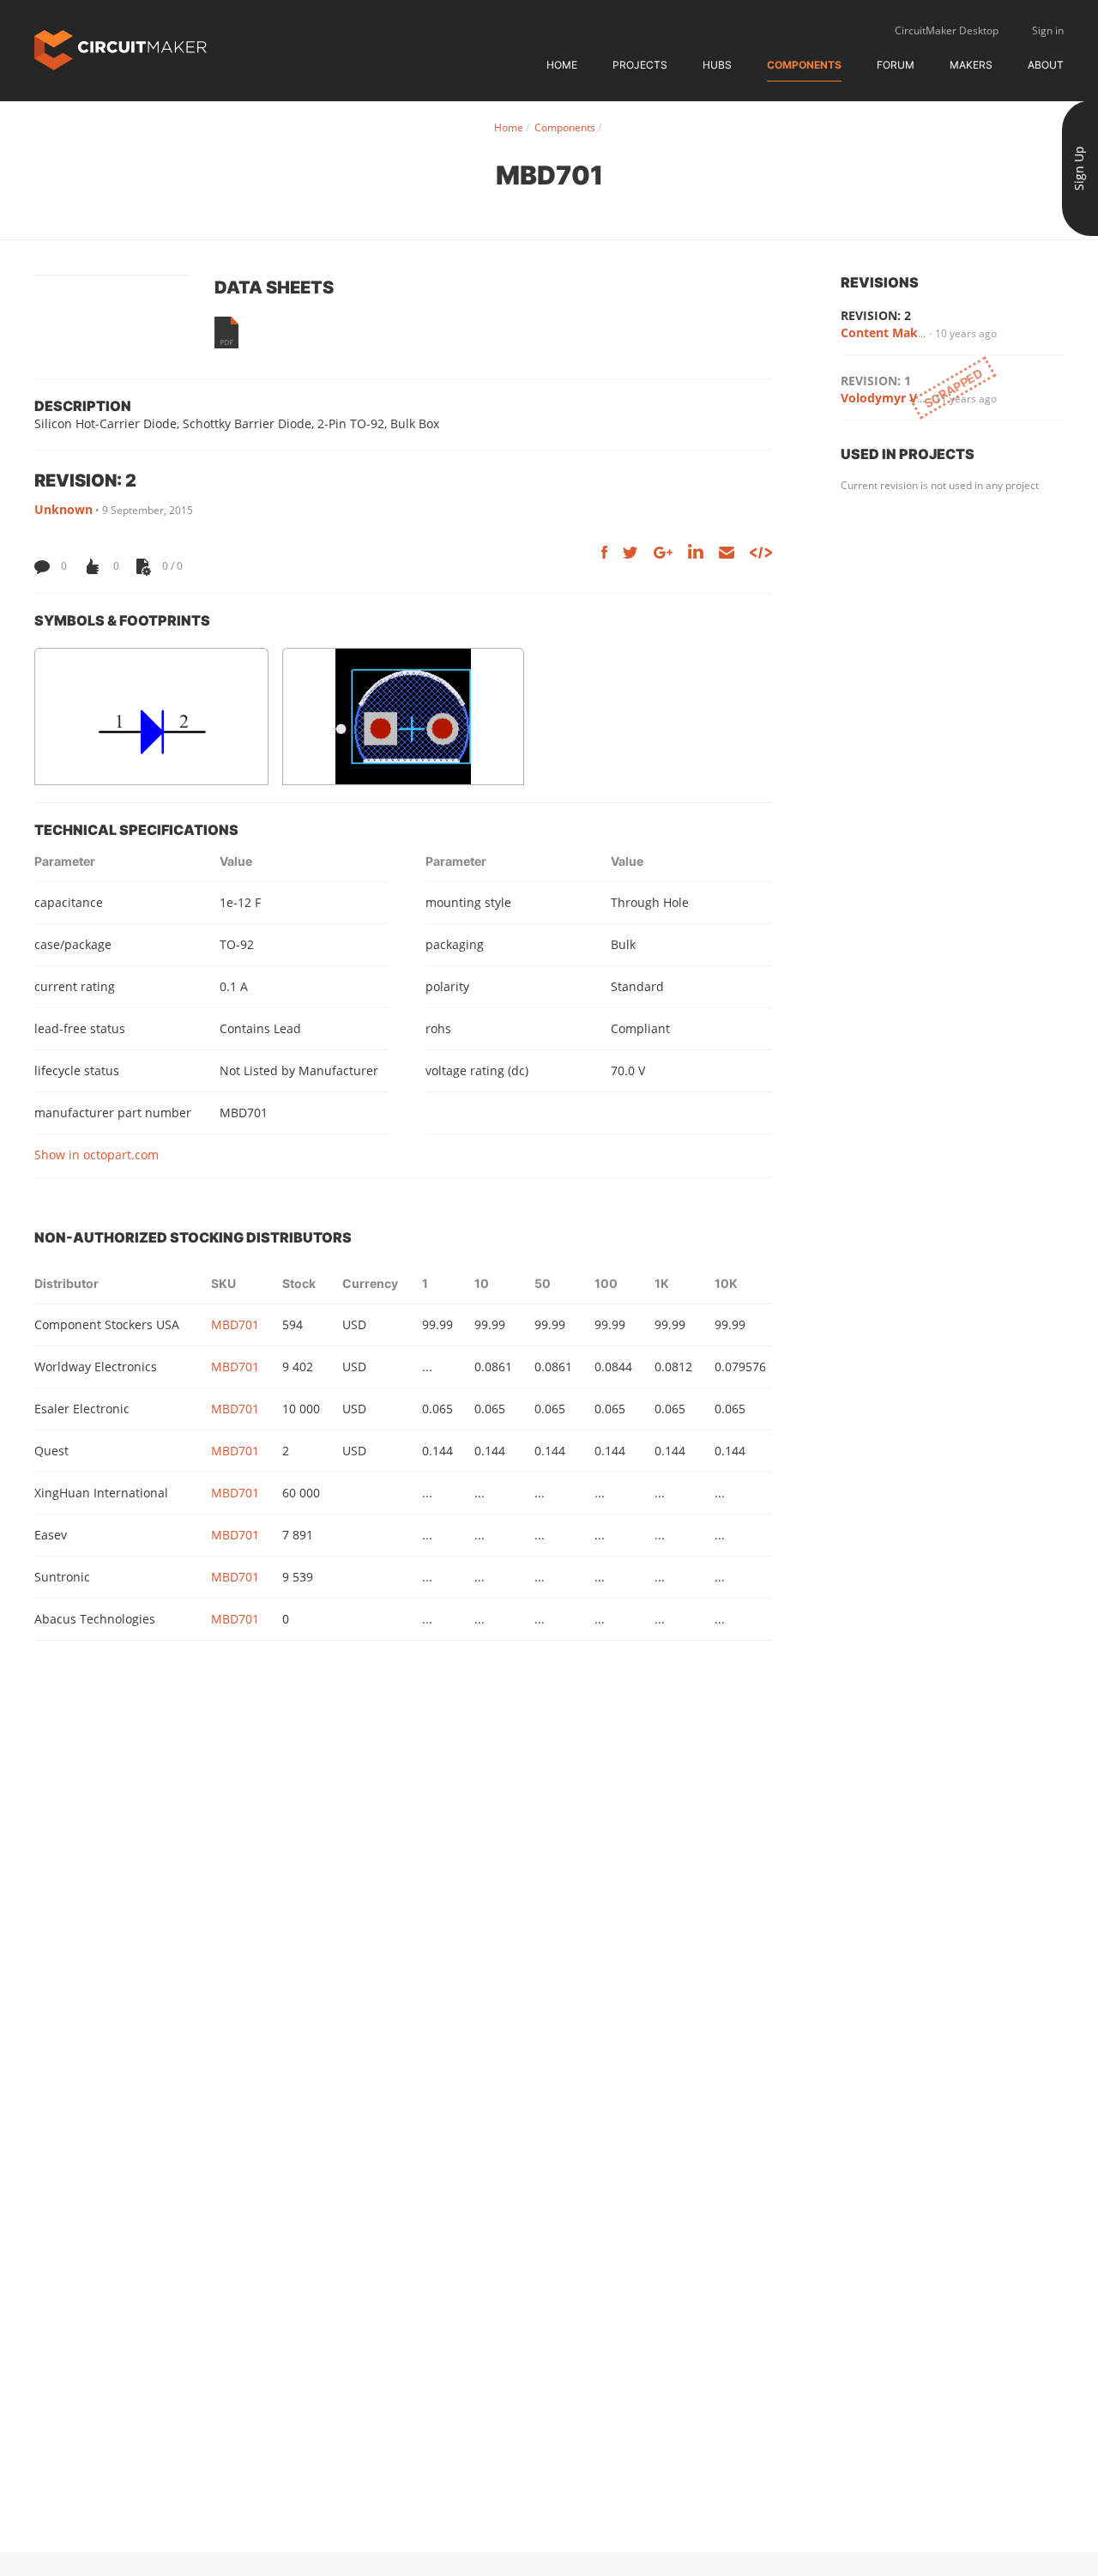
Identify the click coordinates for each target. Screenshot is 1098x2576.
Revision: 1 (876, 381)
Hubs (717, 65)
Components (804, 65)
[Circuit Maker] (121, 48)
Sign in (1048, 30)
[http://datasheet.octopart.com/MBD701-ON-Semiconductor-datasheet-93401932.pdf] (226, 333)
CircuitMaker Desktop (947, 30)
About (1046, 65)
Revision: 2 (876, 315)
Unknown (63, 509)
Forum (896, 65)
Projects (640, 65)
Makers (971, 65)
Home (562, 65)
